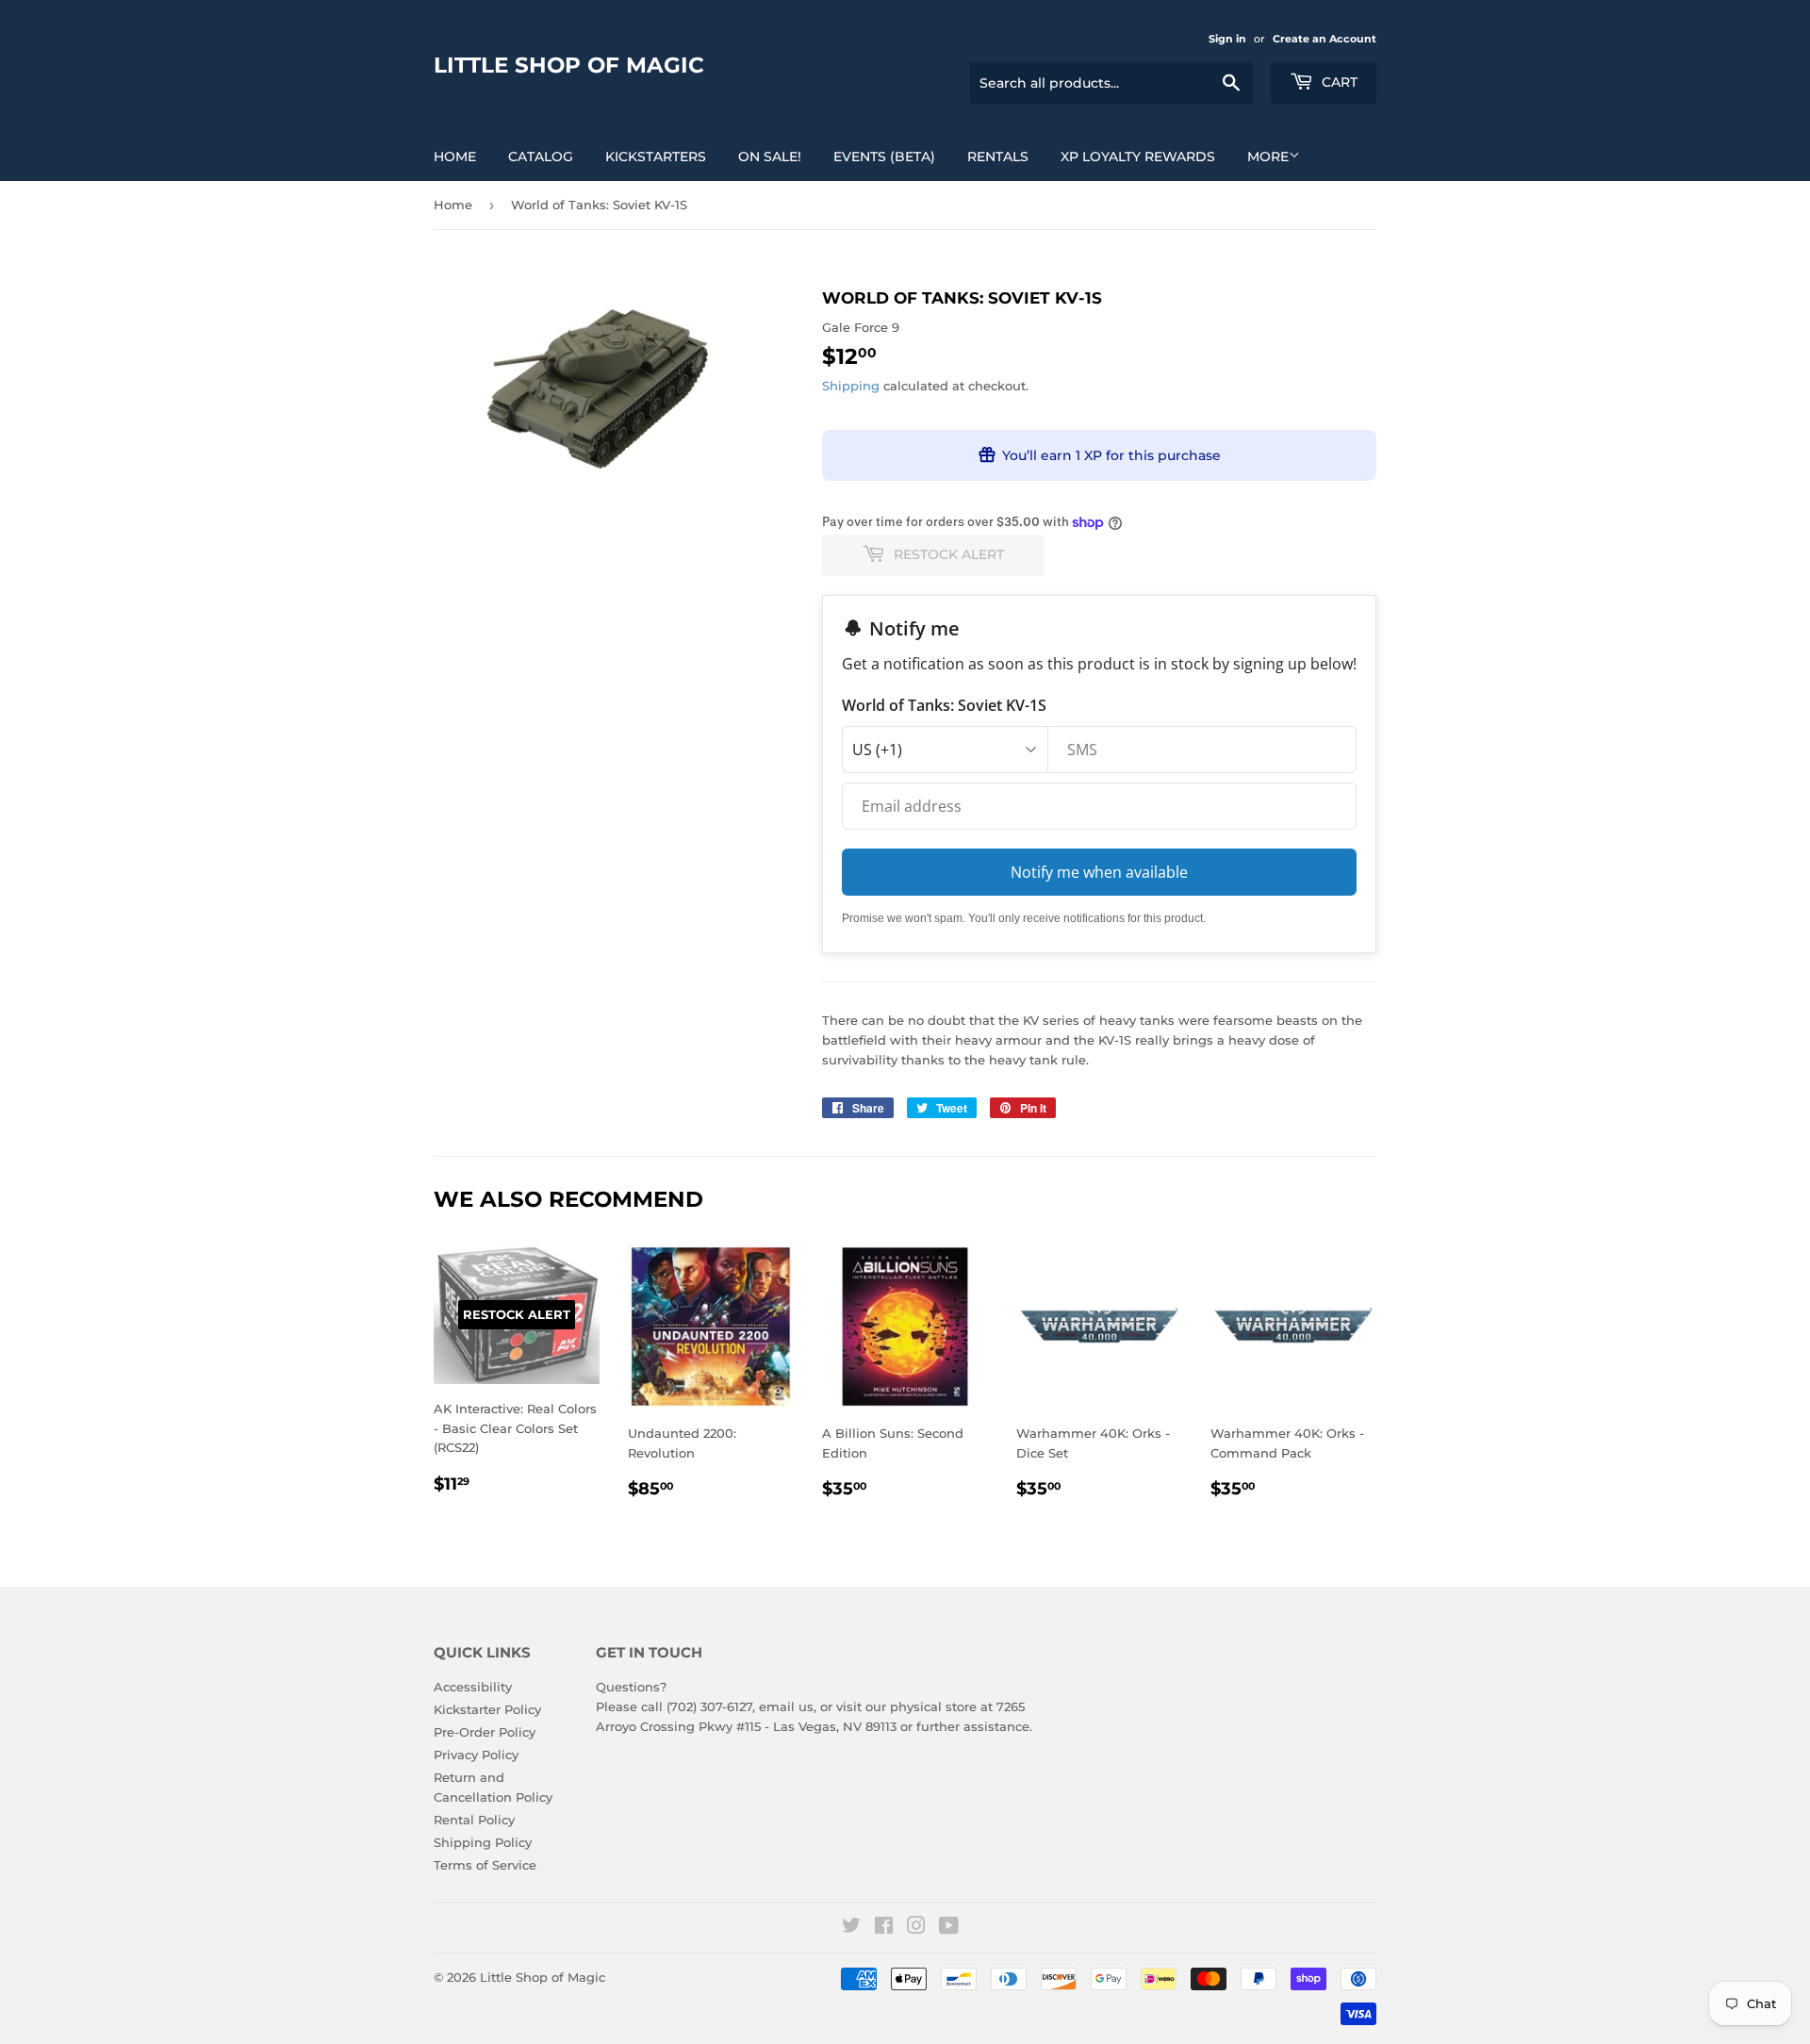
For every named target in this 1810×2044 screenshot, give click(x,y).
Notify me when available (1099, 872)
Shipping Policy (483, 1842)
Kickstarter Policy (487, 1709)
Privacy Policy (476, 1755)
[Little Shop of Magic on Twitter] (851, 1928)
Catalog (541, 157)
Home (455, 157)
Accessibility (473, 1687)
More (1268, 157)
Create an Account (1325, 39)
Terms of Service (485, 1865)
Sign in (1227, 39)
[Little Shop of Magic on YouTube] (949, 1928)
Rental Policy (474, 1820)
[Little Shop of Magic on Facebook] (884, 1928)
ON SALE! (770, 157)
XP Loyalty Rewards (1138, 157)
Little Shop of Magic (569, 65)
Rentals (998, 157)
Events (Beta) (884, 157)
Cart (1338, 82)
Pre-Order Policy (485, 1732)
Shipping (851, 386)
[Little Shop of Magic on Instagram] (916, 1928)
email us (786, 1706)
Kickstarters (656, 157)
